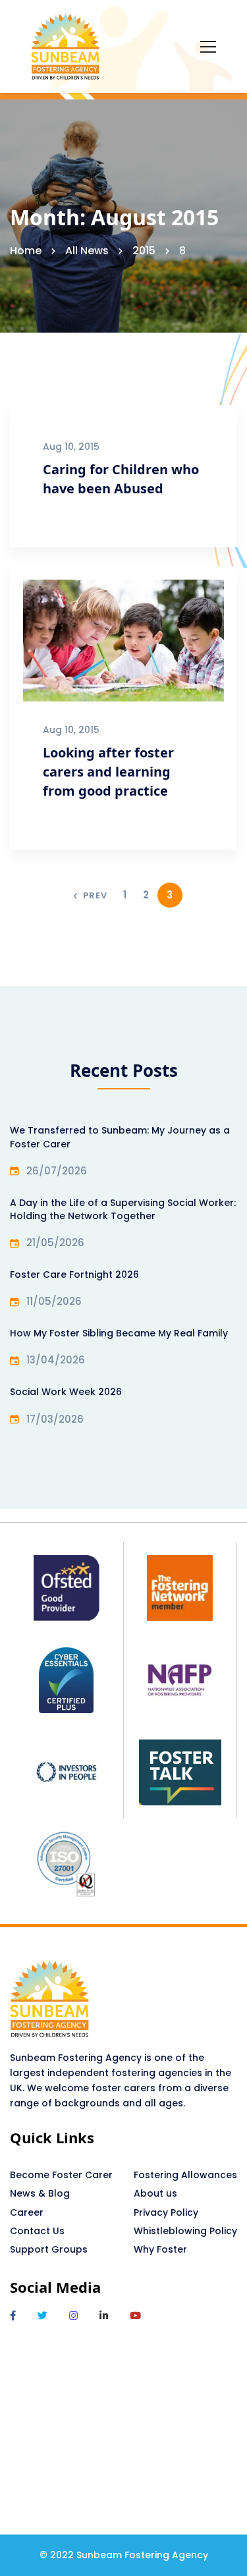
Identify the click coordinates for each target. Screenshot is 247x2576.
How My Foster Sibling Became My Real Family (119, 1333)
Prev (95, 895)
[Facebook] (13, 2316)
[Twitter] (42, 2316)
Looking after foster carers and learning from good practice (108, 772)
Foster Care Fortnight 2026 (74, 1274)
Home (26, 251)
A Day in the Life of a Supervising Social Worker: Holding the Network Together (123, 1209)
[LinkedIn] (104, 2316)
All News (87, 251)
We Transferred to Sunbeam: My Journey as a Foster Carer (120, 1137)
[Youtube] (135, 2316)
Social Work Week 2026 (66, 1392)
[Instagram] (73, 2316)
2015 (144, 251)
